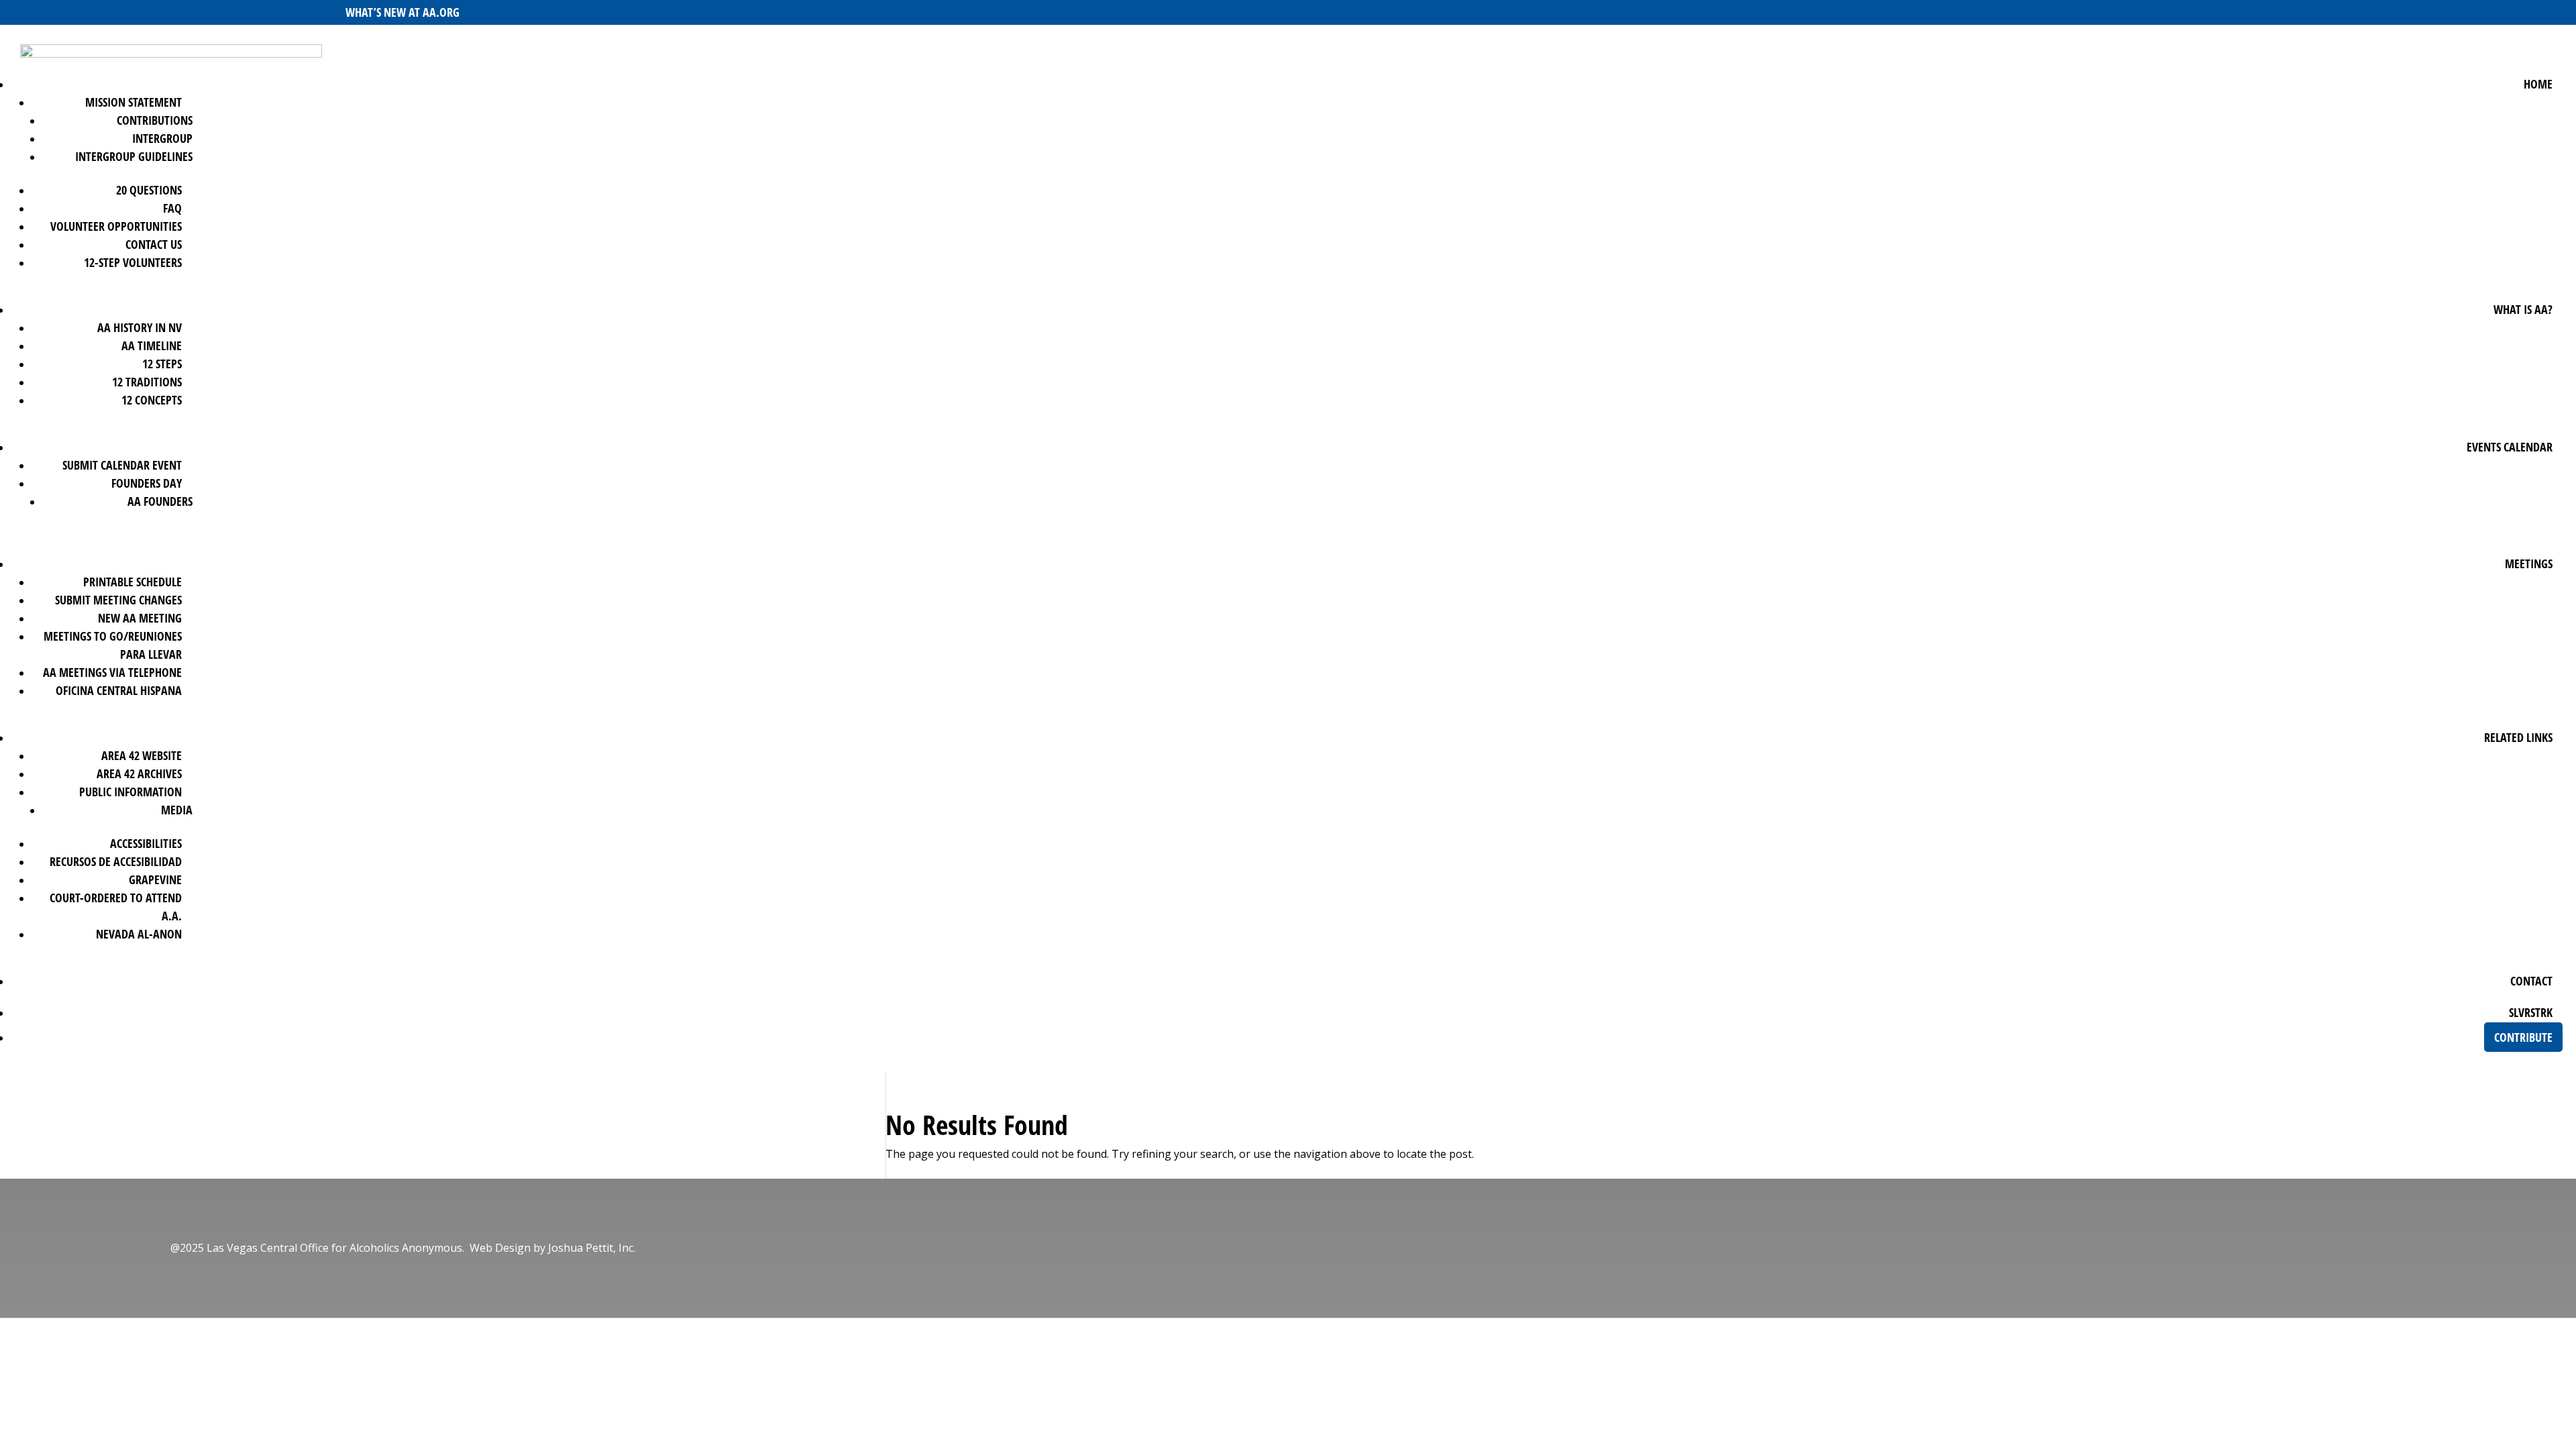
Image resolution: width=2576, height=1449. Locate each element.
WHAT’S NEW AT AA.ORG (402, 12)
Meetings (2529, 563)
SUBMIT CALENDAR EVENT (122, 465)
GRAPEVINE (155, 879)
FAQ (172, 208)
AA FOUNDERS (160, 501)
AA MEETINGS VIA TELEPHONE (112, 672)
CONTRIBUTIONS (155, 120)
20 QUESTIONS (149, 190)
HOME (2538, 84)
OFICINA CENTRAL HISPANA (119, 690)
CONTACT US (154, 244)
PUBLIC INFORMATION (130, 792)
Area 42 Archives (139, 773)
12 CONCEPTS (152, 400)
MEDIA (177, 810)
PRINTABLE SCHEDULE (132, 582)
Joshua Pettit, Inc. (592, 1248)
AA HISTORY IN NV (140, 327)
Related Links (2518, 737)
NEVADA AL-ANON (139, 934)
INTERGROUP (162, 138)
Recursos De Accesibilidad (116, 861)
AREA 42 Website (142, 755)
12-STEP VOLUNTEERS (133, 262)
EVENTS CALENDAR (2510, 447)
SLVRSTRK (2531, 1012)
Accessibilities (146, 843)
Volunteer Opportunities (116, 226)
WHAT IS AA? (2523, 309)
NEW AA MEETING (140, 618)
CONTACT (2531, 981)
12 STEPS (162, 364)
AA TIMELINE (152, 345)
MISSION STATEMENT (133, 102)
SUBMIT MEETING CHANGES (118, 600)
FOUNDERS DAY (147, 483)
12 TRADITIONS (147, 382)
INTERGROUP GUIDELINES (134, 156)
